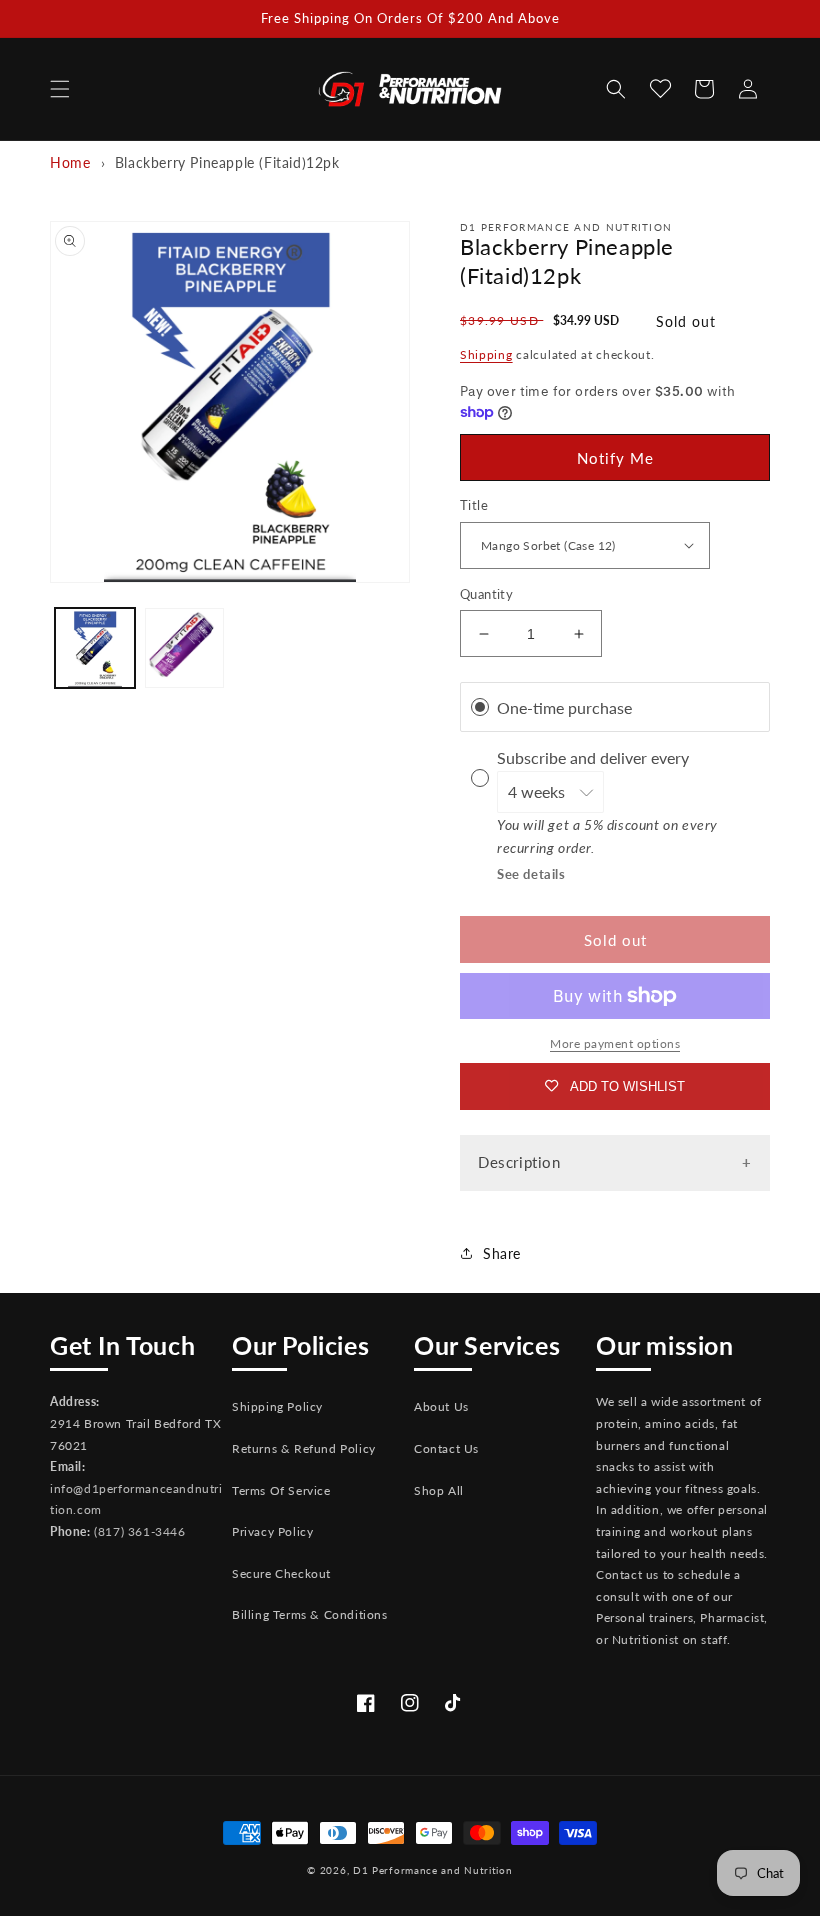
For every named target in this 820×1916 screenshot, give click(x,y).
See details (531, 874)
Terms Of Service (281, 1490)
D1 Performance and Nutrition (433, 1870)
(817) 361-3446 (139, 1531)
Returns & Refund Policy (304, 1448)
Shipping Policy (277, 1406)
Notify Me (615, 458)
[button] (60, 89)
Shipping (486, 354)
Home (70, 163)
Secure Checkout (281, 1573)
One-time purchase (564, 707)
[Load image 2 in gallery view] (185, 648)
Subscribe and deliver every (595, 757)
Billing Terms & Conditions (310, 1614)
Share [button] (502, 1253)
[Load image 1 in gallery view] (95, 648)
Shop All (439, 1490)
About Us (441, 1406)
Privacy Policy (272, 1531)
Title (474, 505)
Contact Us (446, 1448)
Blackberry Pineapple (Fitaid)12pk (227, 163)
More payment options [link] (615, 1043)
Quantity (486, 594)
